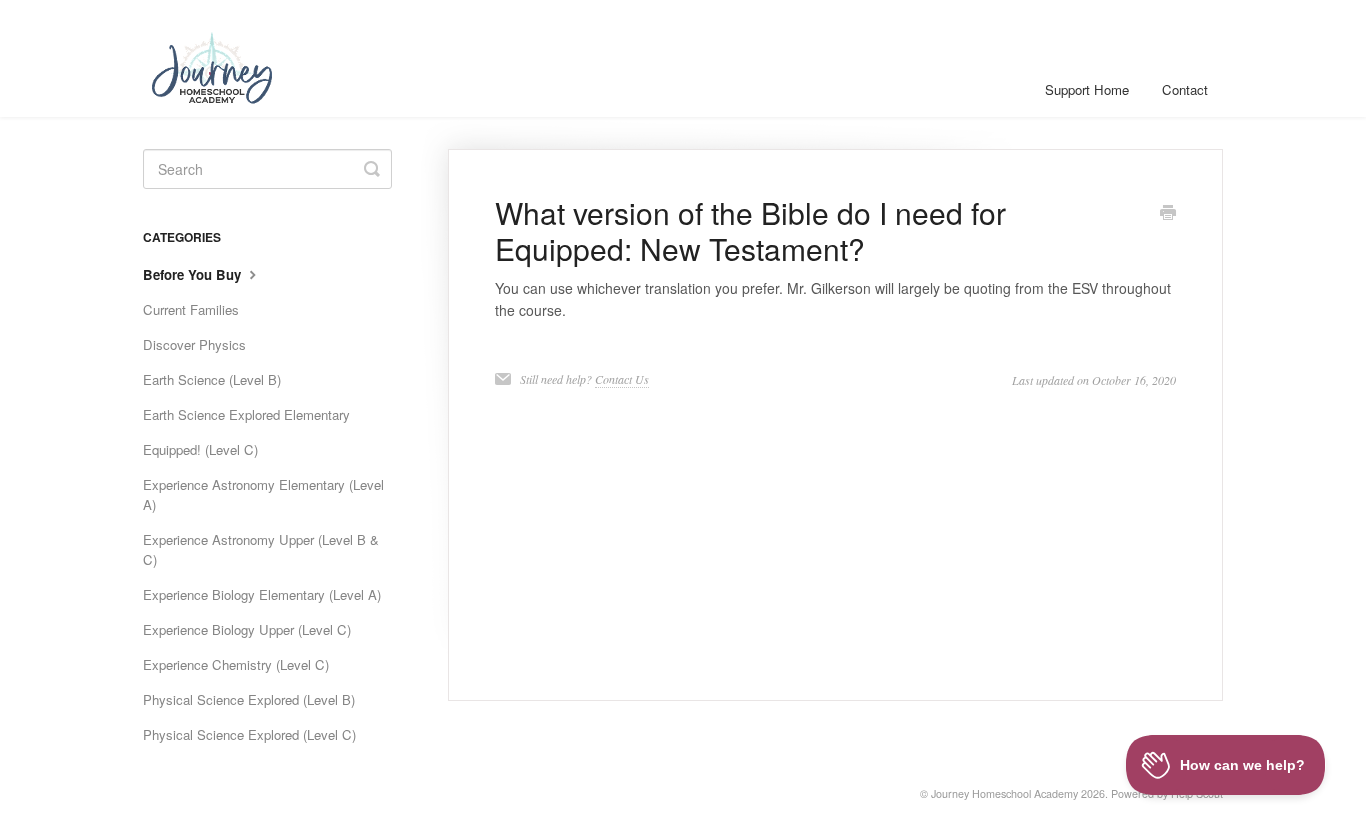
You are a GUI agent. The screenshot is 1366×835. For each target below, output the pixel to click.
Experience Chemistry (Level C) (236, 664)
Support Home (1087, 89)
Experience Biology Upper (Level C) (247, 629)
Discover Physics (194, 344)
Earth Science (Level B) (212, 379)
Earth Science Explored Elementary (246, 414)
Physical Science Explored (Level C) (249, 734)
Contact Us (622, 379)
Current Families (191, 309)
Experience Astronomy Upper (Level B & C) (261, 549)
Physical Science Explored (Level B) (249, 699)
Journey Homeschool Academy (1004, 793)
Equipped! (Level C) (200, 449)
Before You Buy (194, 274)
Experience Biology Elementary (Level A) (262, 594)
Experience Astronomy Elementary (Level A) (263, 494)
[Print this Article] (1168, 214)
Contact (1185, 89)
